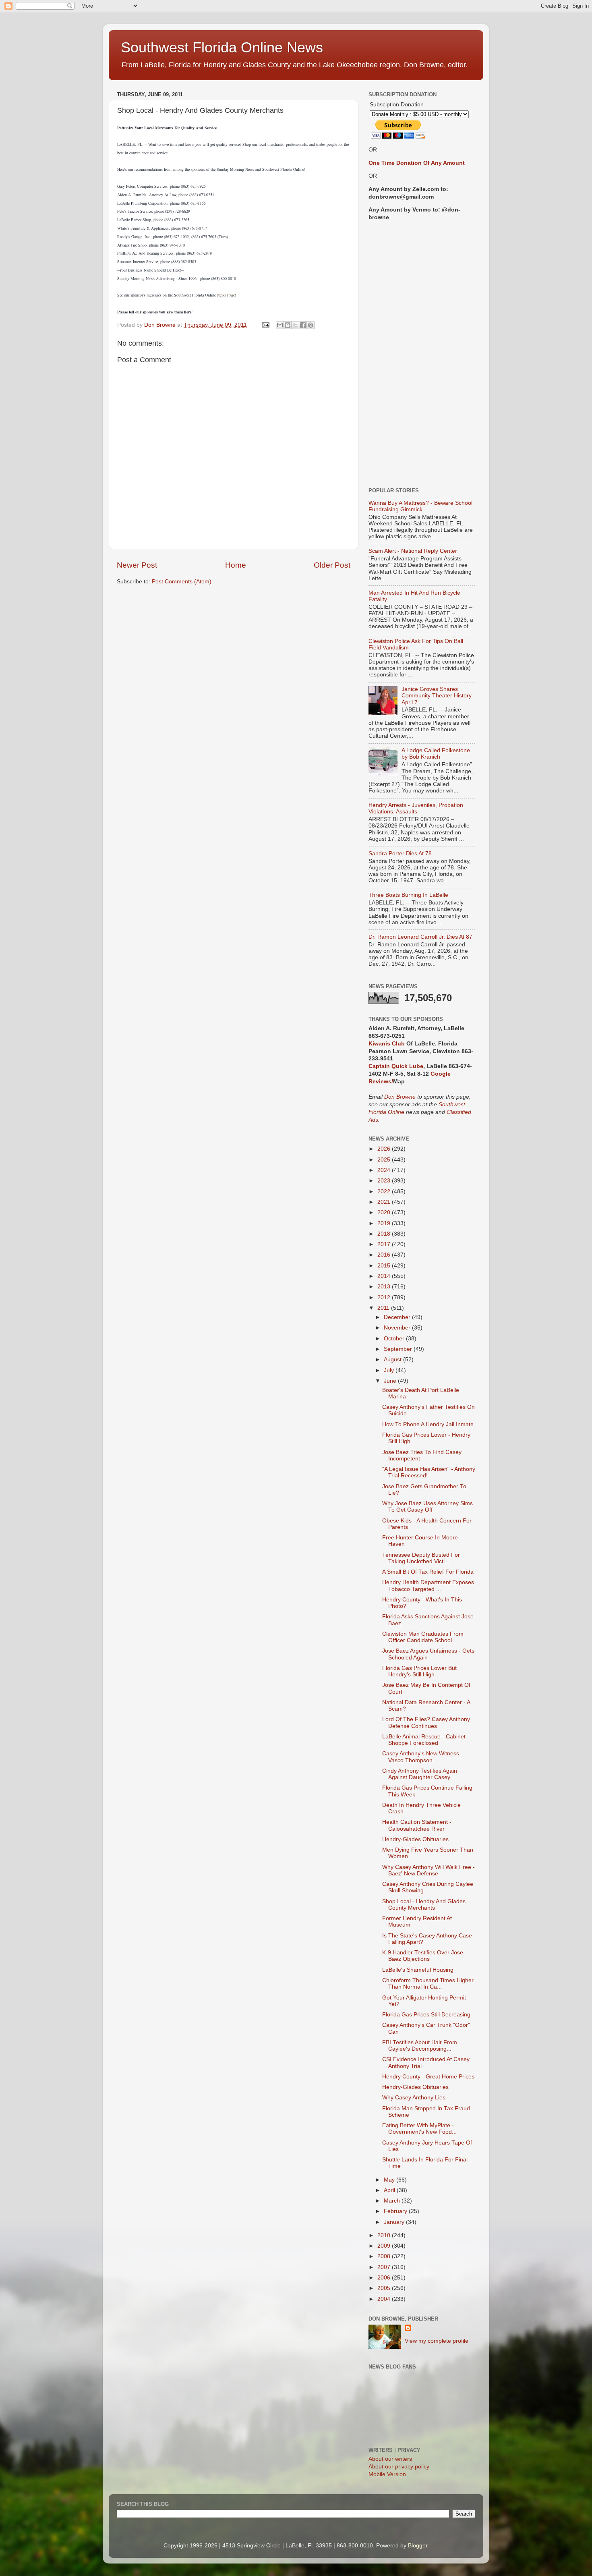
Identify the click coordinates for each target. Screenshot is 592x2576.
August (393, 1360)
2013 (385, 1287)
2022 (385, 1192)
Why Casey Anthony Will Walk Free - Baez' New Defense (428, 1870)
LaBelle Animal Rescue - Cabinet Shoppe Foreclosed (424, 1740)
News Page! (227, 295)
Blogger (418, 2546)
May (390, 2180)
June (391, 1381)
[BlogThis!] (288, 325)
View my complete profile (437, 2341)
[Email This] (280, 325)
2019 (385, 1223)
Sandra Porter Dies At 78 (400, 853)
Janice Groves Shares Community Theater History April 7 (437, 696)
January (395, 2222)
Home (236, 565)
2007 (385, 2267)
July (390, 1370)
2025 (385, 1160)
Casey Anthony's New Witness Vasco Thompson (421, 1757)
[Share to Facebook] (303, 325)
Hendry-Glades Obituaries (415, 1839)
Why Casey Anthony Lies (414, 2098)
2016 (385, 1255)
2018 (385, 1234)
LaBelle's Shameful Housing (418, 1970)
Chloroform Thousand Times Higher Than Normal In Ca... (428, 1984)
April (390, 2190)
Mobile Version (387, 2474)
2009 (385, 2246)
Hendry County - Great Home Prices (428, 2077)
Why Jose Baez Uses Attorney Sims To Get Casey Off (427, 1507)
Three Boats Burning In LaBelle (408, 895)
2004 (385, 2299)
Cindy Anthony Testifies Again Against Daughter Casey (420, 1774)
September (399, 1349)
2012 (385, 1297)
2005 (385, 2288)
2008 (385, 2256)
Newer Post (137, 565)
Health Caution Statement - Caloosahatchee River (417, 1825)
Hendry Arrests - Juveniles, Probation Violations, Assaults (416, 808)
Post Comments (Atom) (182, 582)
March (393, 2201)
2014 (385, 1276)
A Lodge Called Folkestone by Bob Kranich (436, 754)
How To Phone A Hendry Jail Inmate (428, 1424)
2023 (385, 1181)
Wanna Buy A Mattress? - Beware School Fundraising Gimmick (420, 506)
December (398, 1317)
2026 (385, 1149)
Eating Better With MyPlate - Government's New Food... (419, 2129)
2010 (385, 2235)
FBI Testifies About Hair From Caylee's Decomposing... (420, 2046)
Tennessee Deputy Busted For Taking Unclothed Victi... (421, 1558)
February (396, 2211)
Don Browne (401, 1097)
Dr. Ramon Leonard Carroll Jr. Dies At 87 (420, 937)
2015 (385, 1266)
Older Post (332, 565)
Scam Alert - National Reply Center (413, 551)
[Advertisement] (422, 355)
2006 (385, 2278)
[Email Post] (265, 325)
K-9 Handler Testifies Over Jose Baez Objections (423, 1956)
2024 (385, 1170)
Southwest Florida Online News (222, 47)
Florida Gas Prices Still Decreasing (426, 2015)
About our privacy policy (399, 2467)
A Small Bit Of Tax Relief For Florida (428, 1572)
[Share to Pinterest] (310, 325)
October (395, 1339)
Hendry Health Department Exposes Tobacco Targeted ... (428, 1586)
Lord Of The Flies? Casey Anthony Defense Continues (426, 1723)
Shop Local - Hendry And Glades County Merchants (424, 1905)
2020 (385, 1212)
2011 (384, 1308)
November (398, 1328)
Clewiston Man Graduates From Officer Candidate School (423, 1637)
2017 (385, 1244)
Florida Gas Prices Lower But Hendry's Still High (419, 1671)
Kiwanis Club (387, 1044)
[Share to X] (295, 325)
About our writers (390, 2459)
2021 (385, 1202)
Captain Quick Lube (396, 1066)
